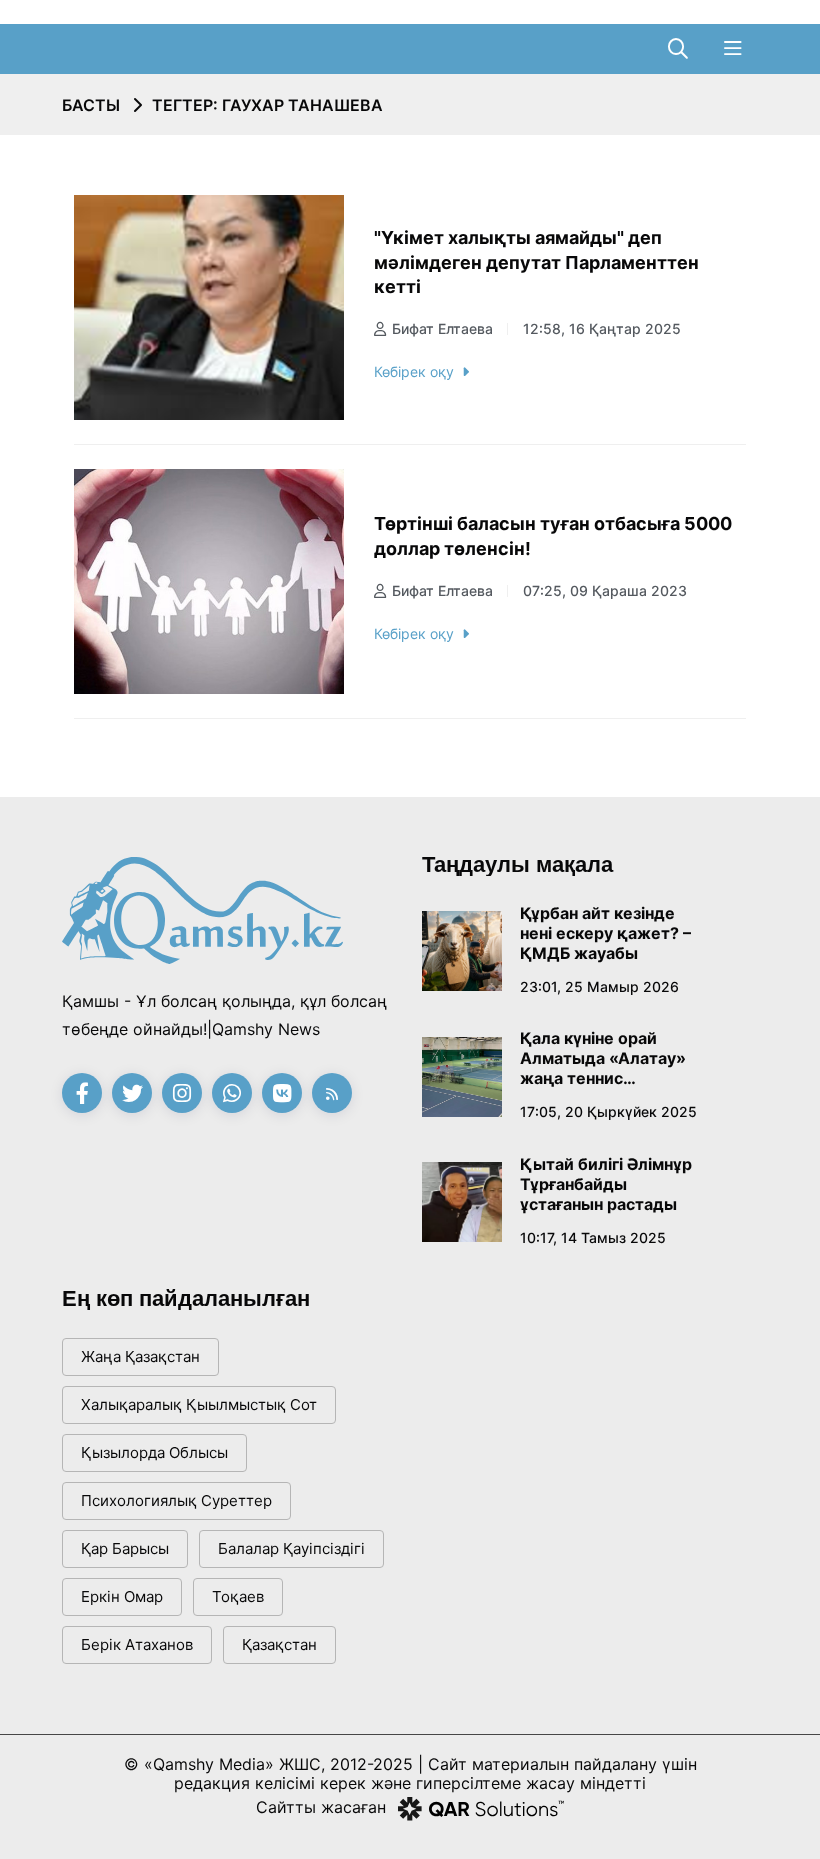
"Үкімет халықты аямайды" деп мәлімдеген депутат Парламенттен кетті (536, 262)
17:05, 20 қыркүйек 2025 (608, 1111)
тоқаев (238, 1596)
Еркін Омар (122, 1596)
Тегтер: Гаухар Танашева (267, 105)
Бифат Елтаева (442, 328)
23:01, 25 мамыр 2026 (599, 986)
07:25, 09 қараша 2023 (605, 590)
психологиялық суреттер (176, 1500)
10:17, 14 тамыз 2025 (593, 1237)
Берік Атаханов (137, 1644)
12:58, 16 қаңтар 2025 (602, 328)
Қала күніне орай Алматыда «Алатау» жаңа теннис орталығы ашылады (603, 1058)
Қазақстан (279, 1644)
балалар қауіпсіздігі (291, 1548)
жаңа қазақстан (140, 1356)
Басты (91, 105)
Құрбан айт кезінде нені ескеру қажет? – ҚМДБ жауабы (605, 933)
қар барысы (125, 1548)
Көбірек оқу (414, 371)
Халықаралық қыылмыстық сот (199, 1404)
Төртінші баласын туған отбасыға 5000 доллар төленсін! (553, 536)
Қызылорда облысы (154, 1452)
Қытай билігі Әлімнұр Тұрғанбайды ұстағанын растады (606, 1184)
